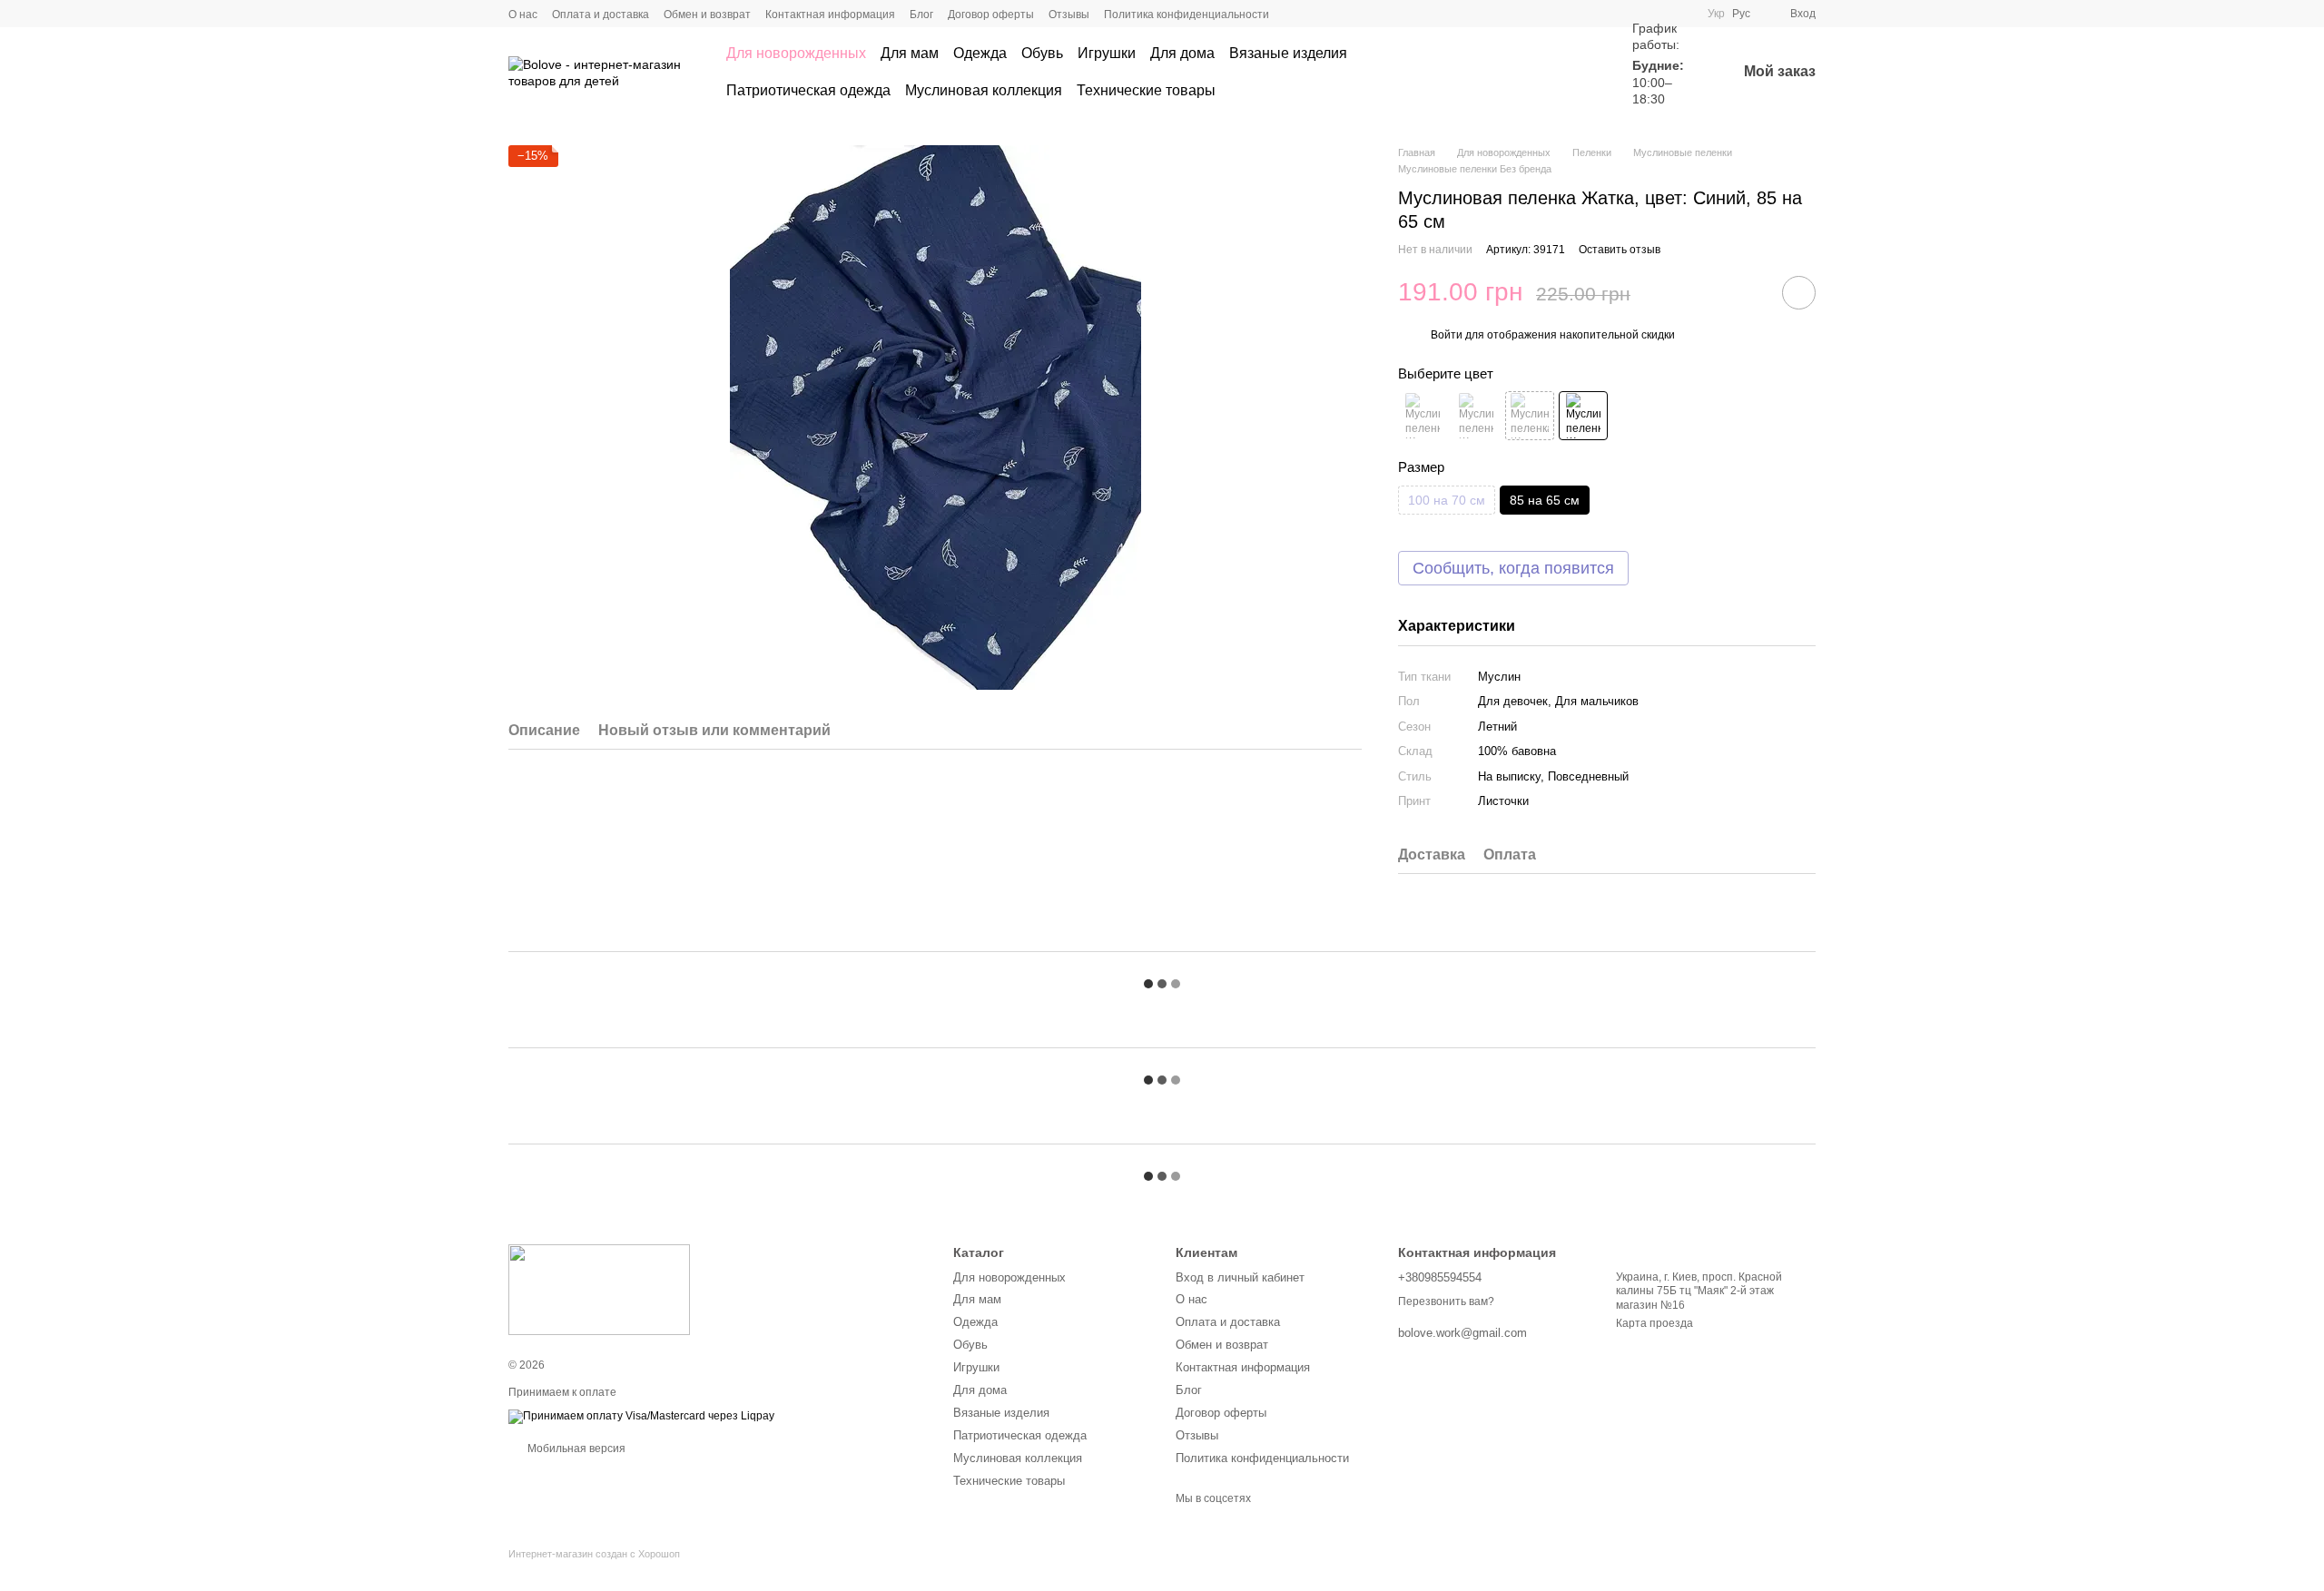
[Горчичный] (1530, 416)
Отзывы (1069, 15)
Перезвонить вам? (1446, 1301)
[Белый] (1423, 416)
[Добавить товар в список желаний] (1799, 293)
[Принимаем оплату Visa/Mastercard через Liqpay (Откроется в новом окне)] (641, 1416)
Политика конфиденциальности (1187, 15)
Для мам (910, 53)
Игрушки (1107, 53)
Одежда (980, 53)
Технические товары (1146, 90)
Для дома (1182, 53)
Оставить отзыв (1620, 250)
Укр (1716, 14)
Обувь (1042, 53)
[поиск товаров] (1512, 73)
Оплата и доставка (601, 15)
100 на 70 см (1447, 500)
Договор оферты (991, 15)
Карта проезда (1654, 1323)
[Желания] (1578, 73)
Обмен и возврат (707, 15)
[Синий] (1583, 416)
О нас (523, 15)
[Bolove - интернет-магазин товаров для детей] (599, 1290)
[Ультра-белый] (1476, 416)
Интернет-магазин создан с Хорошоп (594, 1554)
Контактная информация (830, 15)
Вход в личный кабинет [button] (1240, 1277)
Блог (921, 15)
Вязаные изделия (1288, 53)
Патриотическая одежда (808, 90)
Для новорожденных (796, 53)
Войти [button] (1447, 335)
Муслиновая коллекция (984, 90)
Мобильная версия (575, 1449)
